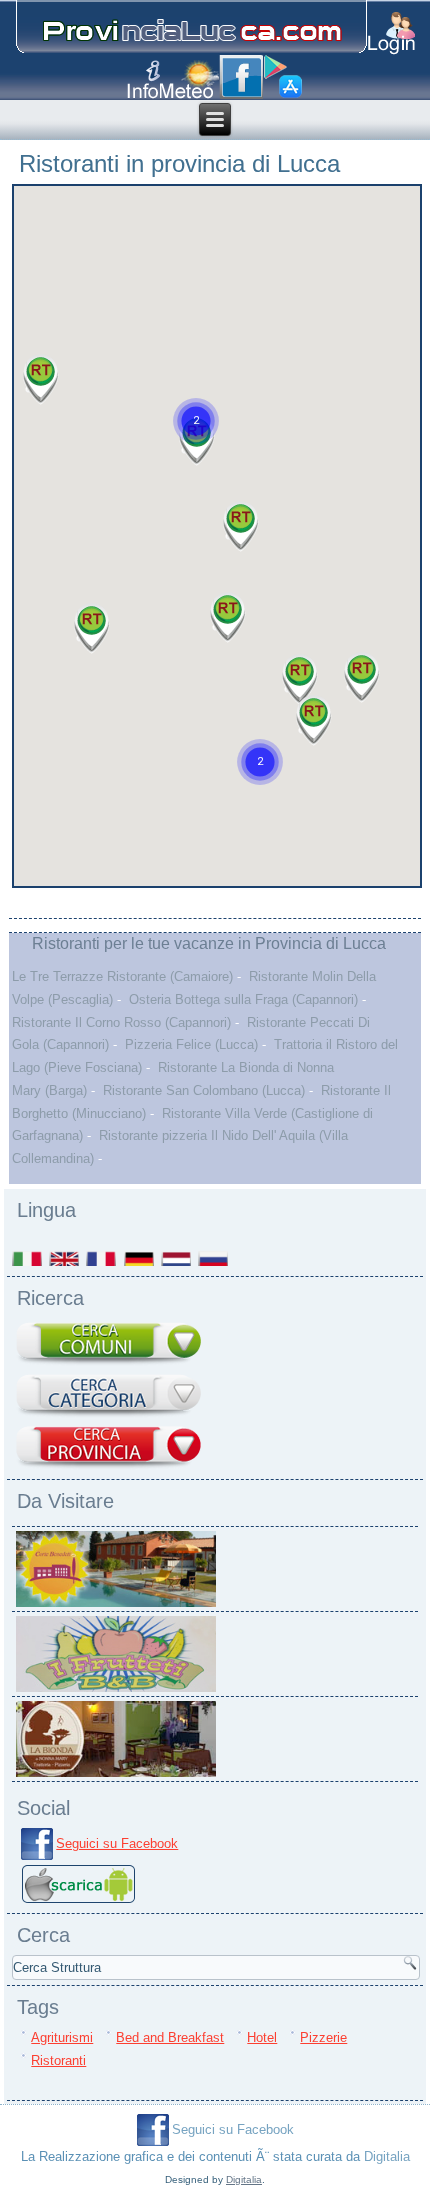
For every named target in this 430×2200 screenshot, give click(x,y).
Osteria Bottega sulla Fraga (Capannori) (243, 999)
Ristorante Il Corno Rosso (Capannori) (121, 1022)
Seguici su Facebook (117, 1843)
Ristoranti (58, 2060)
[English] (65, 1258)
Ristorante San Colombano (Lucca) (204, 1090)
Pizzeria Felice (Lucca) (191, 1044)
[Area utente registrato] (391, 33)
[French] (102, 1258)
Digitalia (387, 2156)
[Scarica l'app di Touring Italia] (283, 77)
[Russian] (214, 1258)
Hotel (262, 2037)
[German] (140, 1258)
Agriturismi (62, 2037)
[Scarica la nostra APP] (78, 1903)
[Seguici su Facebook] (241, 77)
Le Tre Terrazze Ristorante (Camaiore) (122, 976)
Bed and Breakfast (170, 2037)
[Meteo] (189, 79)
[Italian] (28, 1258)
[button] (260, 762)
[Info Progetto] (143, 79)
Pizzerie (323, 2037)
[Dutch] (177, 1258)
